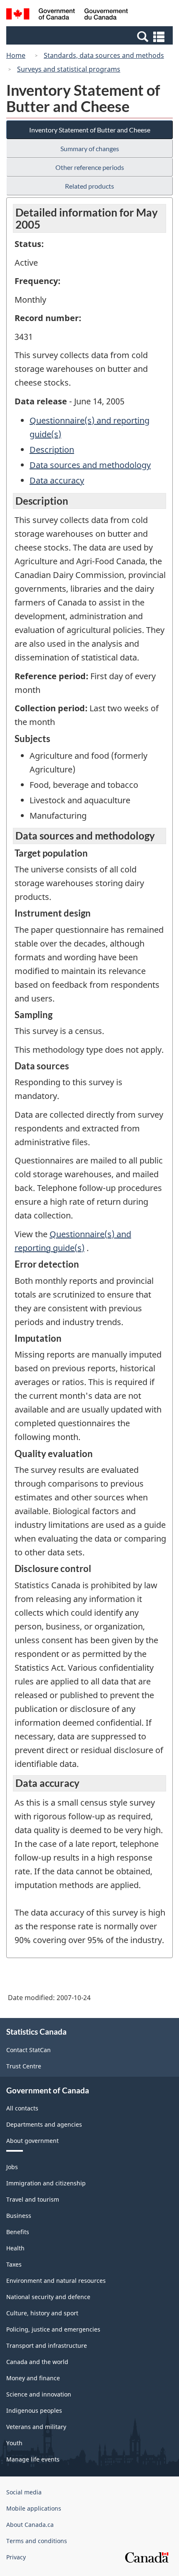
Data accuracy (57, 480)
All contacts (22, 2108)
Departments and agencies (44, 2124)
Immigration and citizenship (46, 2183)
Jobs (12, 2167)
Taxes (14, 2264)
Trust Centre (24, 2066)
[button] (91, 36)
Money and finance (33, 2378)
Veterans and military (36, 2427)
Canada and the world (37, 2362)
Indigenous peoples (34, 2410)
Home (16, 55)
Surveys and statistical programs (69, 69)
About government (32, 2141)
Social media (24, 2492)
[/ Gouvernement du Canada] (67, 15)
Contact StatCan (29, 2050)
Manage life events (33, 2459)
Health (15, 2248)
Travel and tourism (33, 2199)
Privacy (16, 2557)
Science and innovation (39, 2394)
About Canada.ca (30, 2525)
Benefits (18, 2232)
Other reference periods (90, 167)
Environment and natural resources (56, 2281)
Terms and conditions (37, 2541)
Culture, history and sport (42, 2313)
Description (52, 450)
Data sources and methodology (90, 465)
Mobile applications (34, 2508)
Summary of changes (90, 148)
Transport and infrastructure (47, 2346)
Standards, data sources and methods (104, 55)
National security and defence (48, 2297)
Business (19, 2216)
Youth (14, 2443)
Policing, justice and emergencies (53, 2329)
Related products (89, 186)
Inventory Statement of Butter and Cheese (90, 130)
